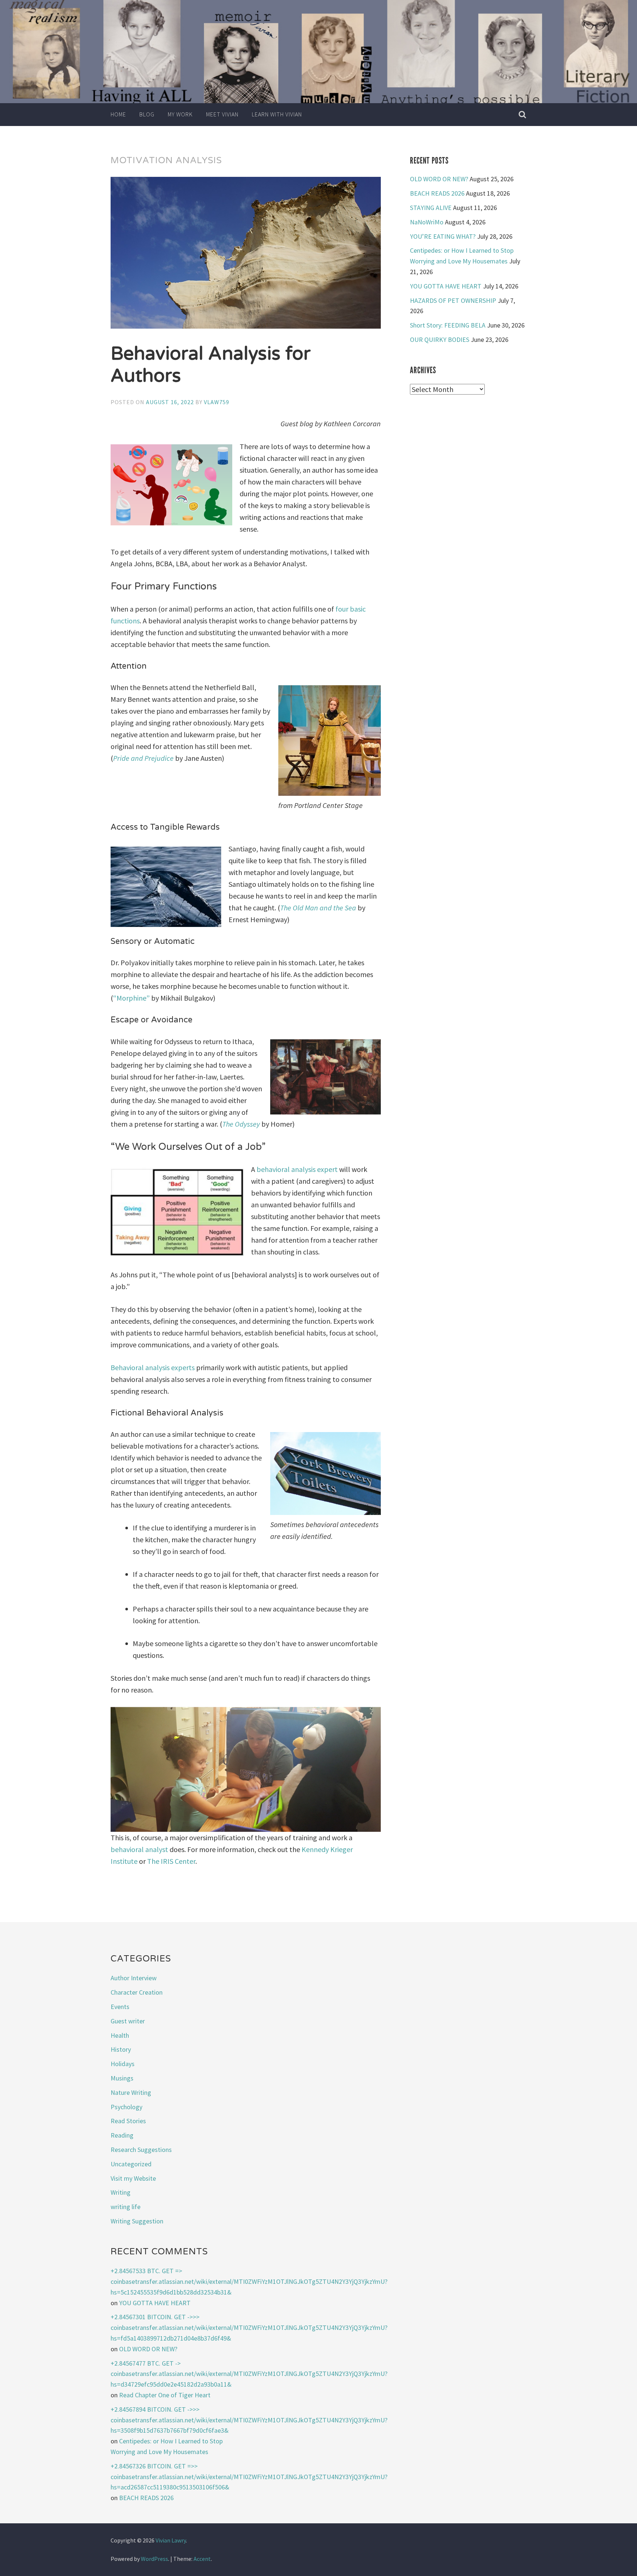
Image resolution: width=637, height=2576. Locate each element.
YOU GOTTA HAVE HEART (446, 286)
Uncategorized (131, 2164)
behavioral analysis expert (297, 1169)
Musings (122, 2078)
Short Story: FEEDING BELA (448, 325)
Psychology (126, 2107)
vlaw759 (217, 402)
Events (120, 2007)
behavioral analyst (139, 1849)
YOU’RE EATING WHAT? (443, 236)
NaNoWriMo (427, 222)
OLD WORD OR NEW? (439, 179)
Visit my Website (133, 2178)
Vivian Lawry (171, 2540)
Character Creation (137, 1992)
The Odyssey (241, 1124)
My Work (180, 114)
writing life (126, 2207)
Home (118, 114)
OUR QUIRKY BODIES (440, 339)
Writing (121, 2192)
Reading (122, 2135)
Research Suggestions (141, 2150)
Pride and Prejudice (143, 758)
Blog (147, 114)
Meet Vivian (222, 114)
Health (120, 2035)
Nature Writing (131, 2092)
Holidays (123, 2064)
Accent (202, 2559)
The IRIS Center (171, 1861)
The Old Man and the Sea (318, 908)
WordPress (154, 2559)
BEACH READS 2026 (437, 193)
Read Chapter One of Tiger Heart (165, 2395)
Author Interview (134, 1978)
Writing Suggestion (137, 2221)
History (121, 2049)
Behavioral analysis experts (153, 1367)
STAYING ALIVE (431, 208)
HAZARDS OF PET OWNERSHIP (453, 300)
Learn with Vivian (277, 114)
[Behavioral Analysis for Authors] (246, 254)
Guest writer (128, 2021)
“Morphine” (131, 998)
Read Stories (128, 2121)
